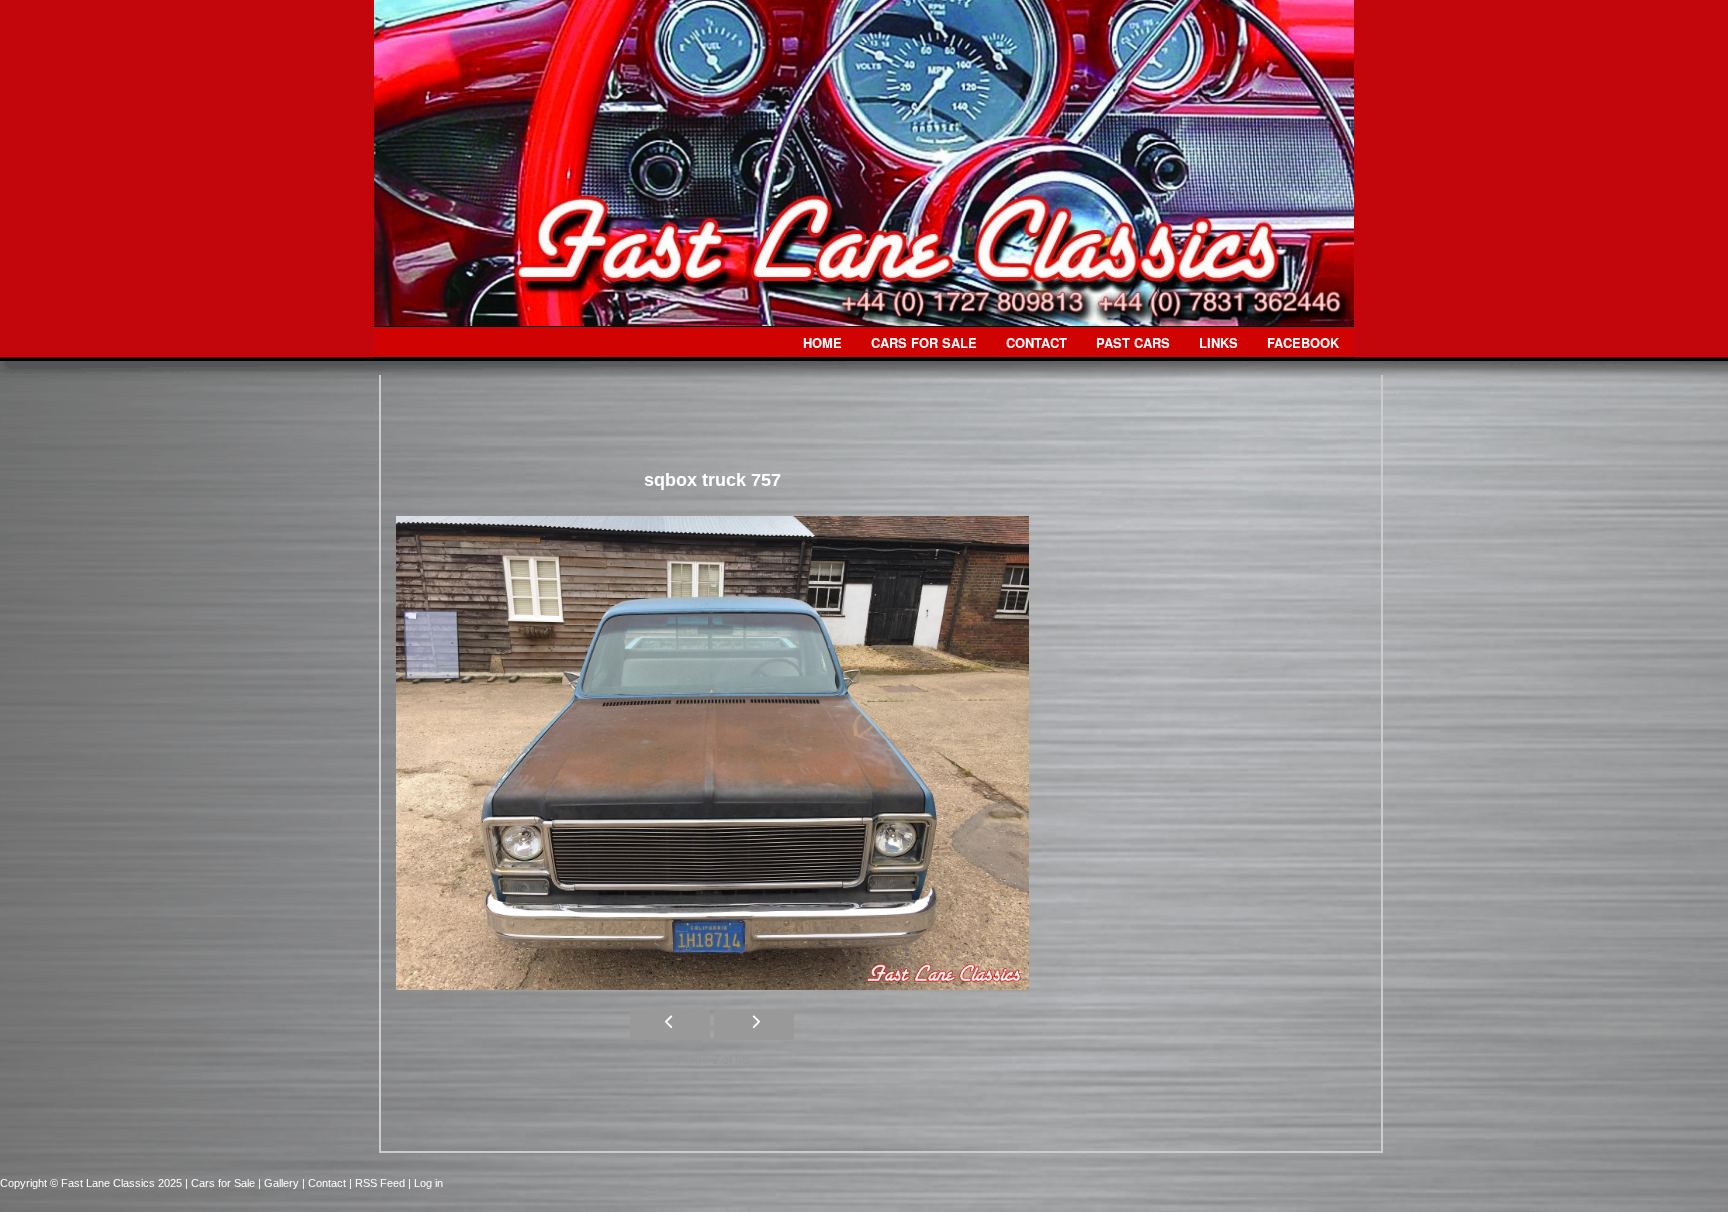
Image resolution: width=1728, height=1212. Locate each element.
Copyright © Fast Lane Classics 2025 (92, 1183)
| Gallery (280, 1183)
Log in (428, 1183)
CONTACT (1036, 342)
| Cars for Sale (221, 1183)
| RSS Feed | (381, 1183)
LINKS (1218, 342)
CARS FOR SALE (924, 342)
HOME (822, 342)
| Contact (325, 1183)
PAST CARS (1133, 342)
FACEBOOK (1303, 342)
